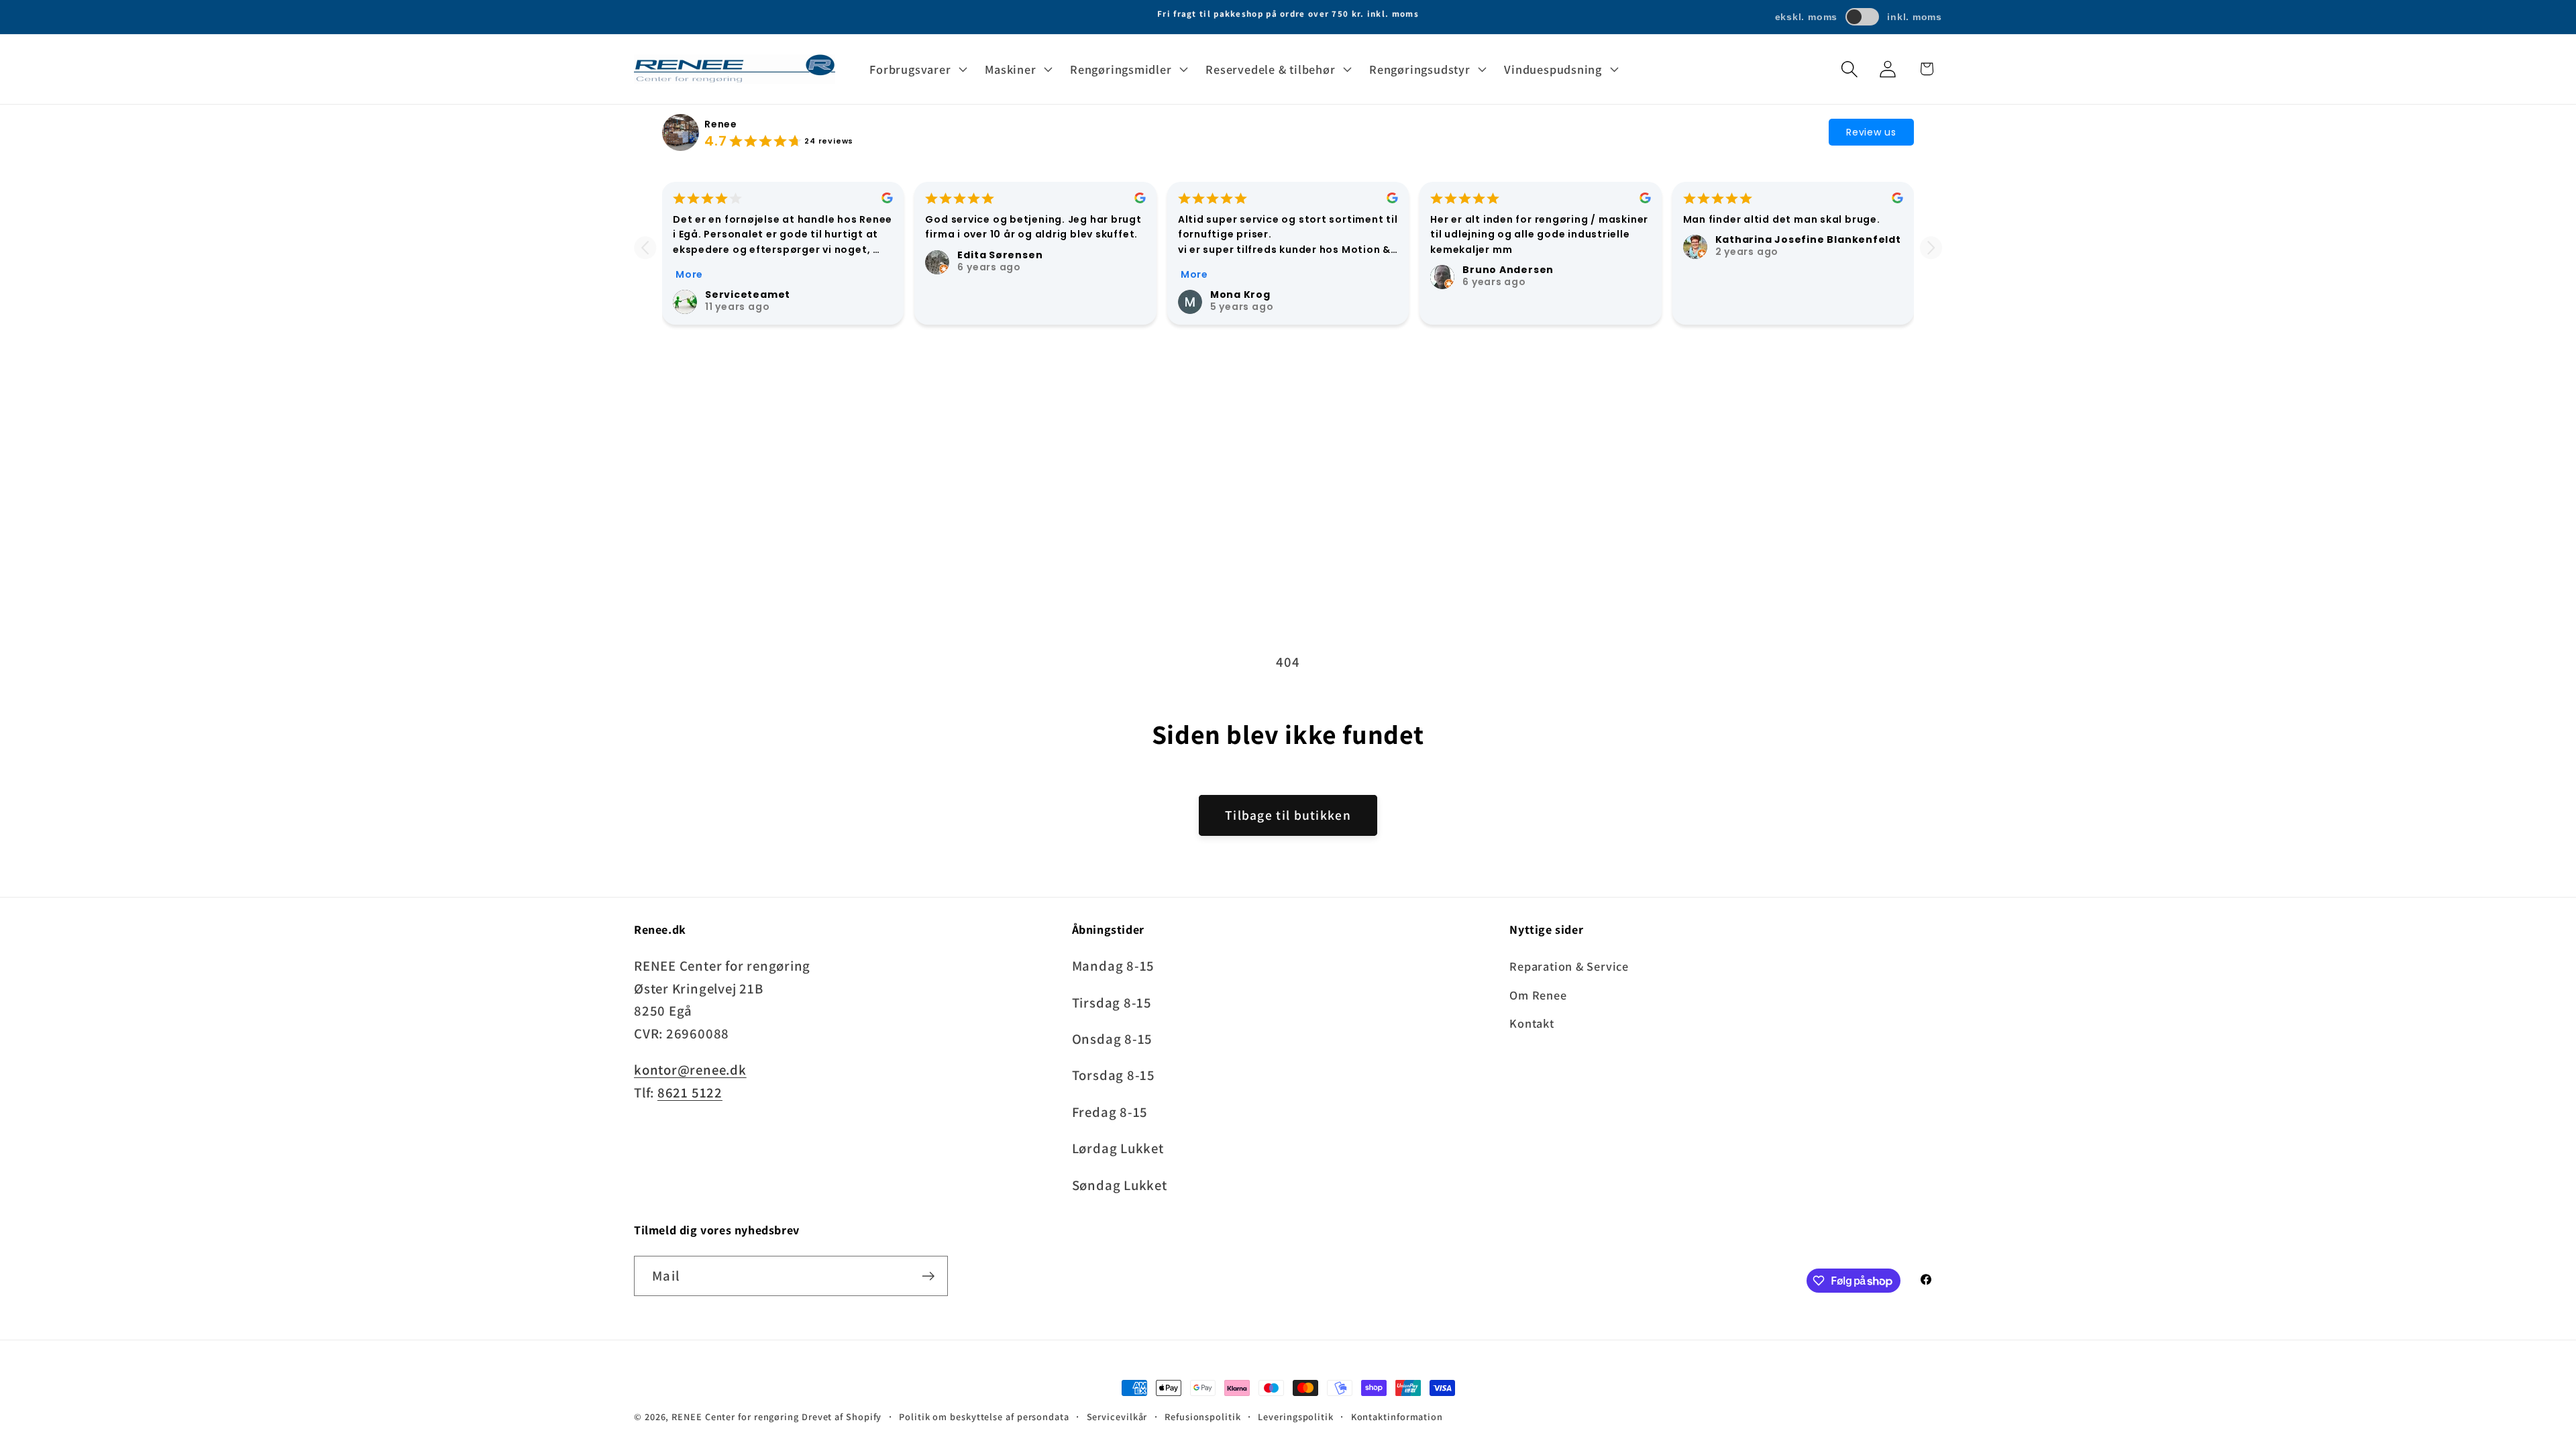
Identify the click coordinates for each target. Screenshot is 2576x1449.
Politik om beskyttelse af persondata (984, 1416)
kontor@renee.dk (690, 1070)
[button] (917, 69)
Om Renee (1538, 995)
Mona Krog (1240, 294)
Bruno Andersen (1508, 270)
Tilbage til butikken (1288, 815)
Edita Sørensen (1000, 255)
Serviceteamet (748, 294)
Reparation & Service (1569, 966)
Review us (1871, 132)
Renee (721, 124)
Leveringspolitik (1296, 1416)
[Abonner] (928, 1276)
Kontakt (1532, 1023)
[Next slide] (1931, 248)
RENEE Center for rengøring (735, 1416)
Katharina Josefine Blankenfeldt (1808, 239)
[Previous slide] (645, 248)
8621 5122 (690, 1092)
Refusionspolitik (1203, 1416)
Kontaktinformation (1397, 1416)
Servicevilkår (1117, 1416)
